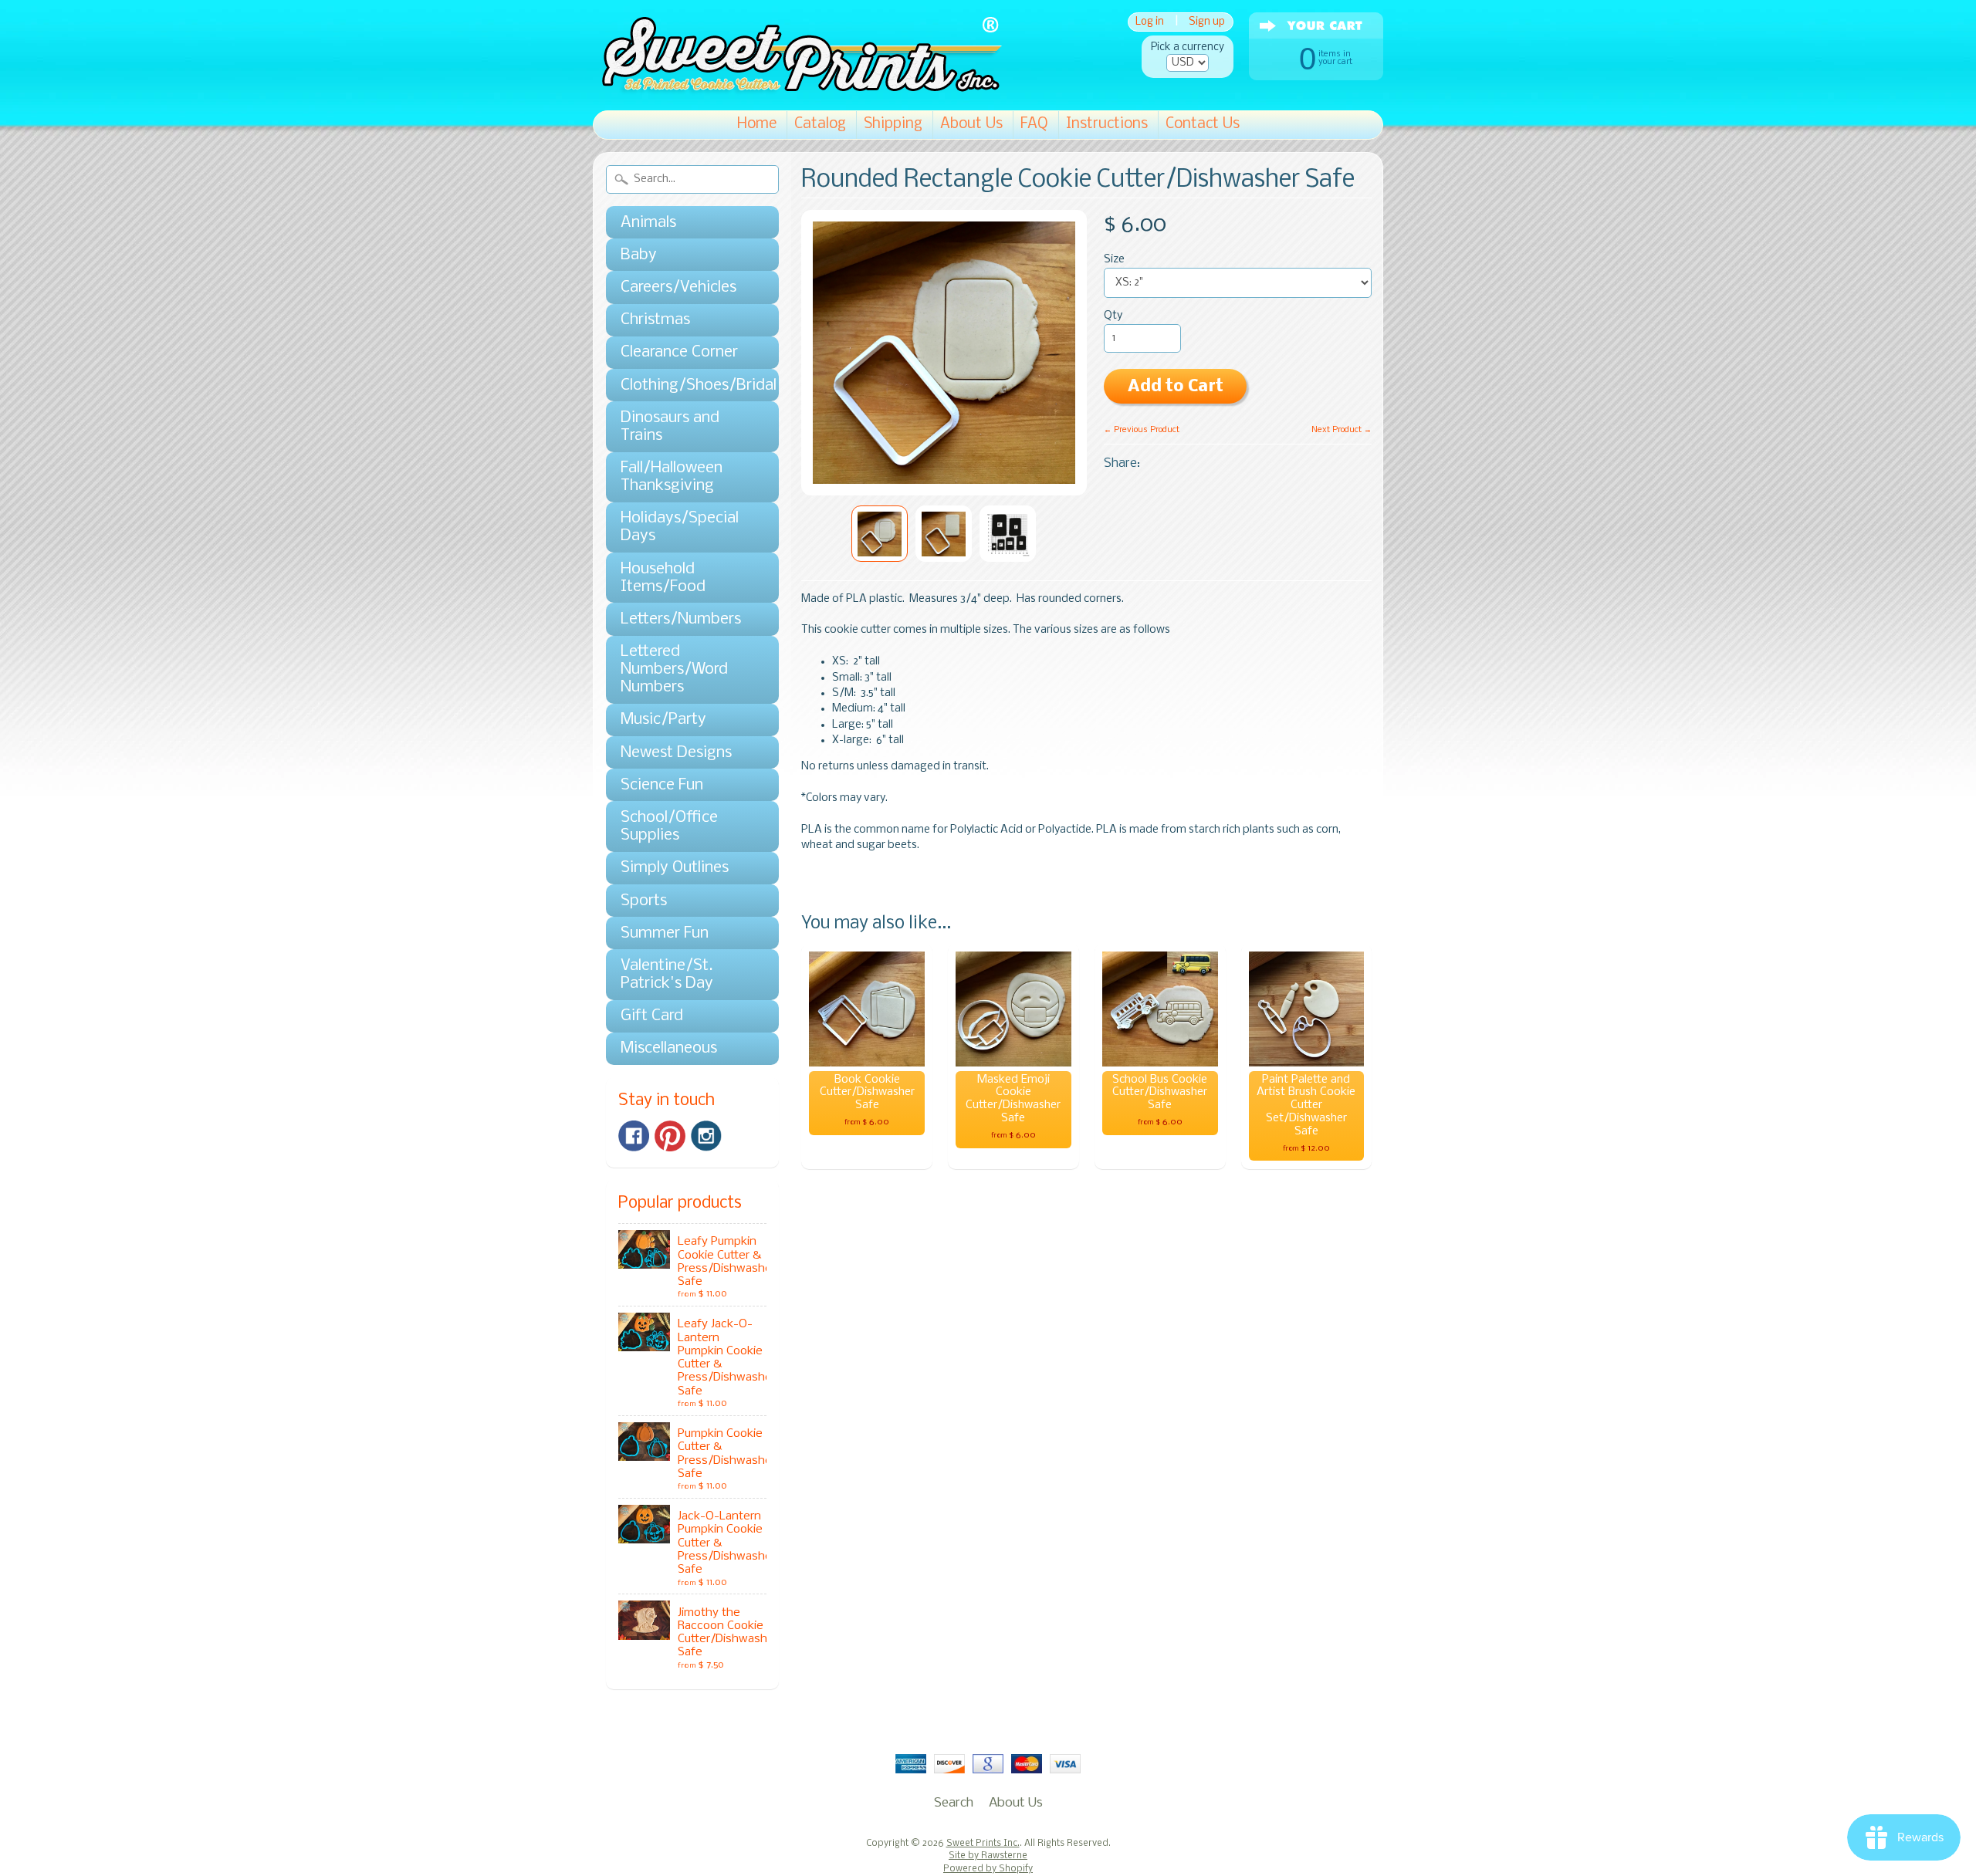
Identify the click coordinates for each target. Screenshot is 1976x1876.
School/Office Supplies (669, 826)
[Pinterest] (670, 1136)
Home (757, 124)
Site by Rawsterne (988, 1856)
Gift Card (652, 1016)
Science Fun (662, 785)
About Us (971, 124)
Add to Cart (1176, 387)
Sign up (1207, 22)
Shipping (893, 124)
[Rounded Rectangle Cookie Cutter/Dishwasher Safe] (880, 534)
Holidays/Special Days (680, 527)
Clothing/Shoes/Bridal (685, 385)
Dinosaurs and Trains (670, 427)
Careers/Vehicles (678, 287)
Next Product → (1342, 430)
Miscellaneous (669, 1048)
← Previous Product (1142, 430)
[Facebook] (634, 1136)
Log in (1150, 22)
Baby (639, 255)
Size (1114, 260)
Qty (1113, 316)
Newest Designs (676, 753)
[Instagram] (706, 1136)
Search (954, 1803)
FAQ (1034, 124)
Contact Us (1203, 124)
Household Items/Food (663, 578)
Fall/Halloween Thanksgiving (672, 477)
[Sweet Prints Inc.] (797, 88)
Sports (644, 901)
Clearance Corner (679, 352)
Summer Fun (665, 933)
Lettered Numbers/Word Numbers (674, 669)
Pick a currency (1188, 47)
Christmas (655, 320)
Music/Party (663, 720)
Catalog (820, 124)
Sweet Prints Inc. (983, 1844)
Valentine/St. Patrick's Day (667, 975)
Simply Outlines (675, 868)
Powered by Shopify (988, 1869)
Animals (648, 223)
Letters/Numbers (681, 619)
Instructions (1107, 124)
